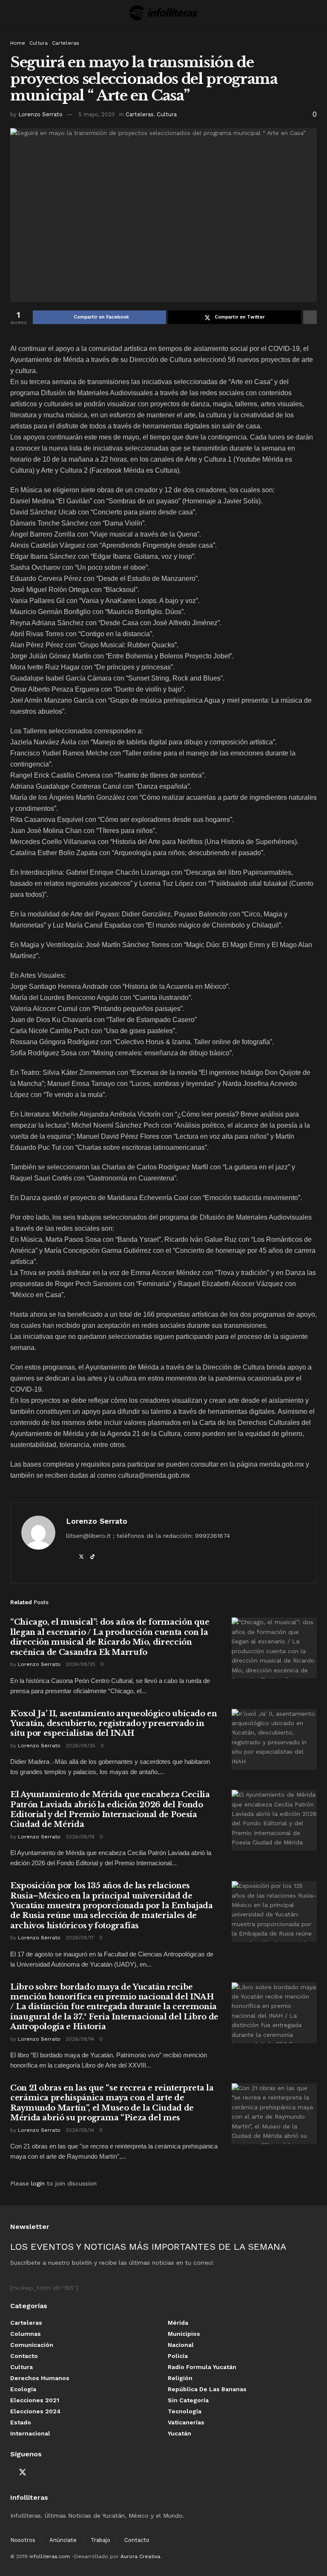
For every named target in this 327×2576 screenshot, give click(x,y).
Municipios (184, 2334)
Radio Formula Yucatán (202, 2367)
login (38, 2183)
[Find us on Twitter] (23, 2473)
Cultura (39, 43)
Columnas (26, 2334)
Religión (180, 2378)
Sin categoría (188, 2400)
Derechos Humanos (40, 2378)
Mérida (178, 2323)
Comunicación (32, 2345)
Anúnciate (63, 2540)
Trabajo (100, 2540)
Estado (21, 2422)
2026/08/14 (80, 2039)
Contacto (24, 2356)
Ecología (23, 2389)
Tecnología (185, 2411)
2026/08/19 (80, 1837)
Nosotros (23, 2540)
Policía (178, 2356)
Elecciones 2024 (36, 2411)
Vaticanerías (186, 2422)
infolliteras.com (50, 2556)
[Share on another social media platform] (310, 317)
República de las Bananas (207, 2389)
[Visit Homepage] (163, 13)
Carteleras (66, 43)
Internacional (30, 2433)
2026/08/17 (80, 1938)
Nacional (181, 2345)
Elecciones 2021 (35, 2400)
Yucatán (179, 2433)
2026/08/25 (80, 1664)
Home (18, 43)
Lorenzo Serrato (40, 114)
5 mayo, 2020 (97, 114)
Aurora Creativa (140, 2556)
